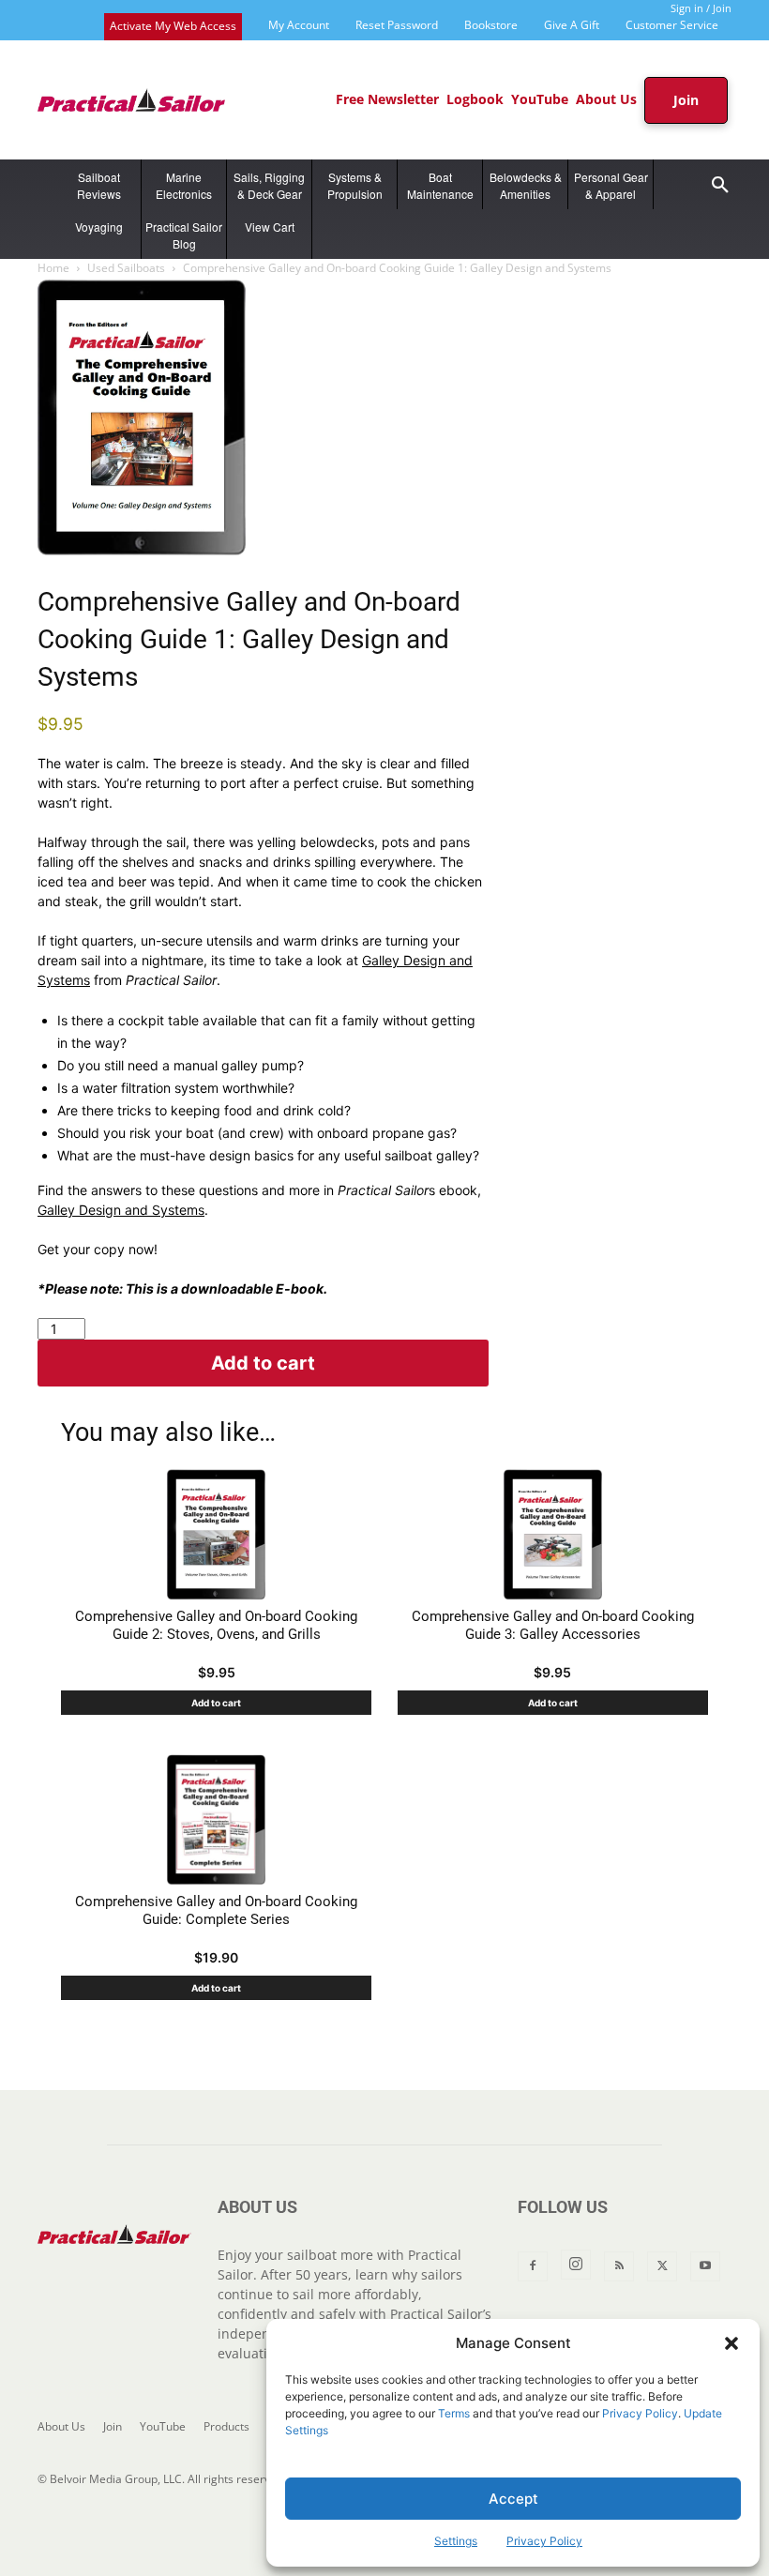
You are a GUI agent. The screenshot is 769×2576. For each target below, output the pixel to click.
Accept (513, 2499)
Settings (456, 2541)
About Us (61, 2426)
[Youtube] (705, 2266)
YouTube (163, 2426)
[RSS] (619, 2266)
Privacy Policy (640, 2413)
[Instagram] (576, 2265)
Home (53, 268)
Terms (454, 2413)
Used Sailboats (126, 268)
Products (226, 2426)
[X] (662, 2266)
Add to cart (263, 1363)
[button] (731, 2343)
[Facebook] (533, 2266)
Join (113, 2426)
